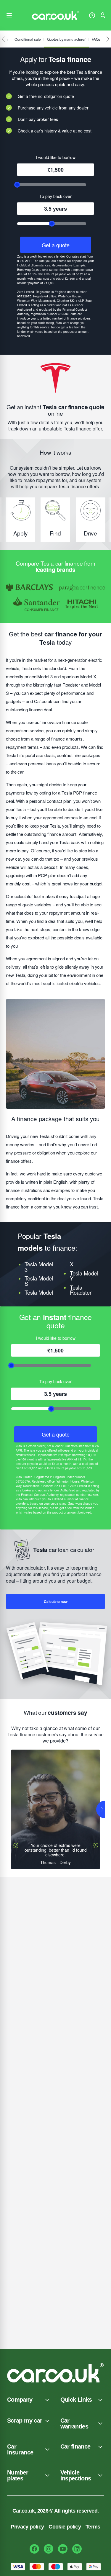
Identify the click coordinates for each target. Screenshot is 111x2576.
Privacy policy (27, 2527)
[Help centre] (92, 15)
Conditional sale (28, 39)
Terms (93, 2527)
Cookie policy (65, 2527)
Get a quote (56, 245)
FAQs (96, 39)
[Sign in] (103, 15)
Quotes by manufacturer (66, 39)
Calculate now (56, 1601)
